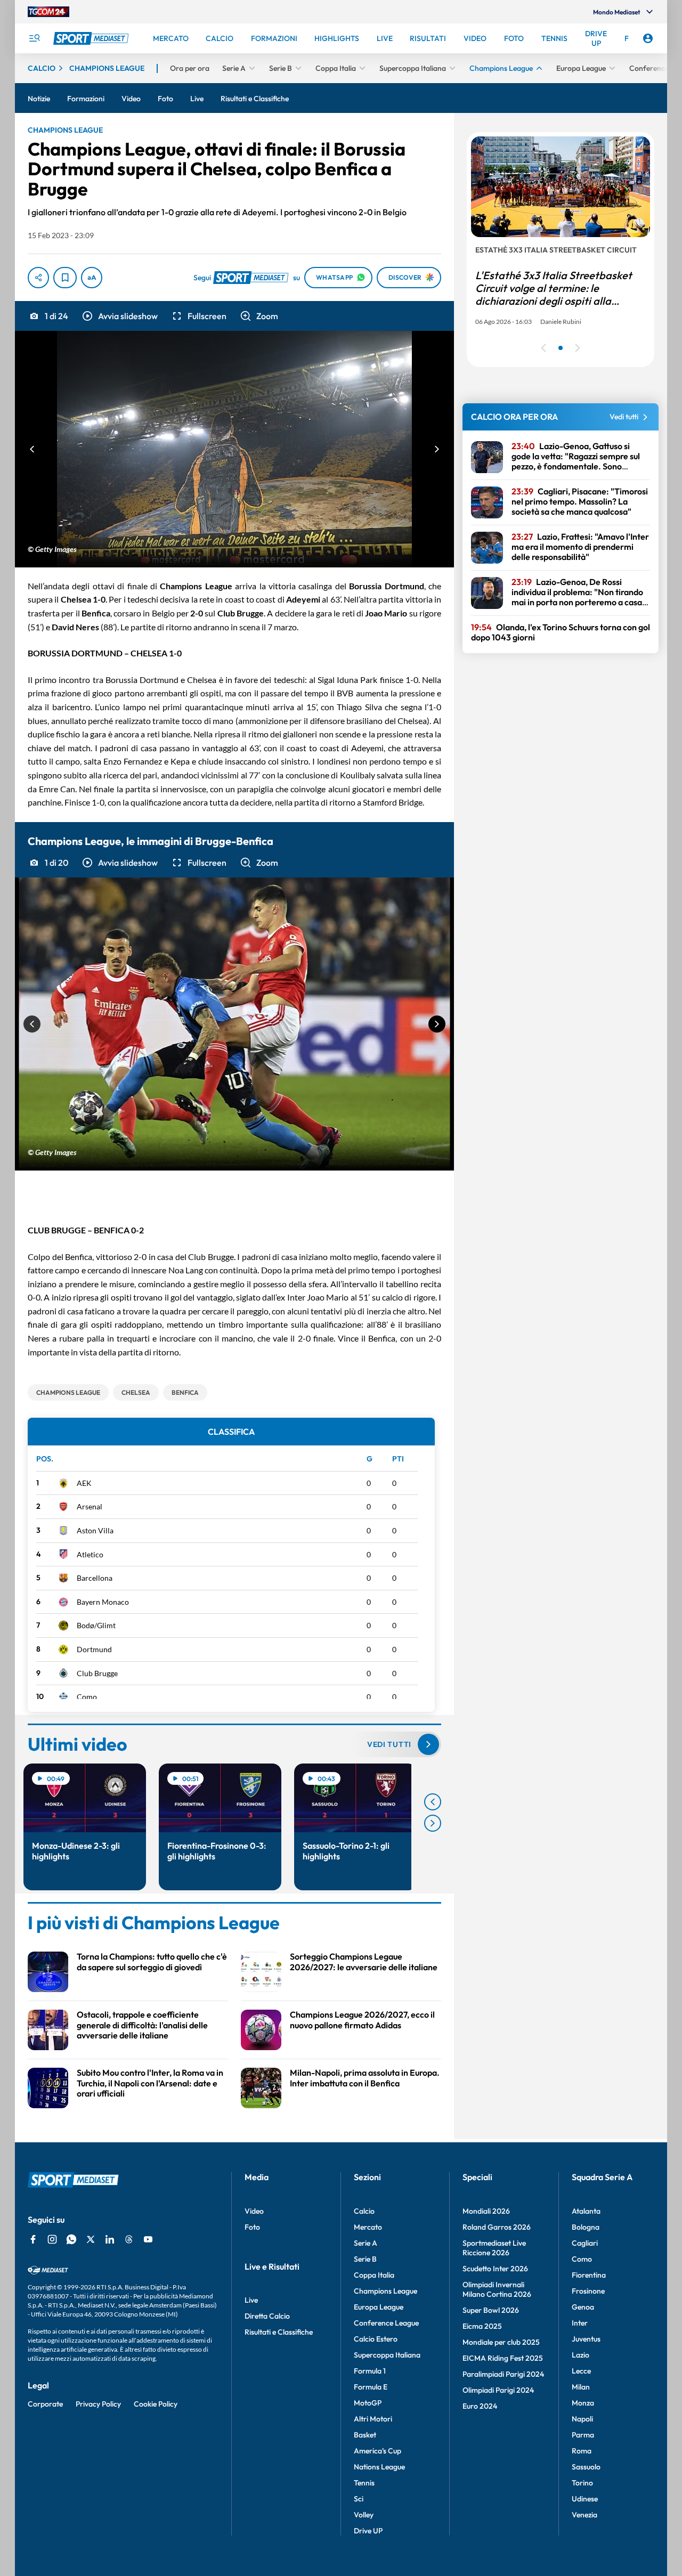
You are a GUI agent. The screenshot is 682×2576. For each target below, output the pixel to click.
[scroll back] (433, 1802)
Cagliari (585, 2243)
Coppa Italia (374, 2275)
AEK (84, 1483)
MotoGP (368, 2403)
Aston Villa (95, 1530)
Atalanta (586, 2211)
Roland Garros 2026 (497, 2227)
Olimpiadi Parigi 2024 (498, 2390)
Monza (583, 2403)
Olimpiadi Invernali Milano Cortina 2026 (497, 2289)
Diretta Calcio (267, 2316)
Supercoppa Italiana (387, 2355)
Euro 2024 (480, 2406)
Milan (581, 2387)
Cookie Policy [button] (156, 2404)
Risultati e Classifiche (279, 2332)
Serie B (365, 2259)
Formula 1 (370, 2371)
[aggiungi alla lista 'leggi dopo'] (65, 278)
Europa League (379, 2307)
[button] (119, 316)
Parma (583, 2435)
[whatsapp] (71, 2239)
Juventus (586, 2339)
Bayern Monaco (103, 1602)
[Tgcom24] (48, 12)
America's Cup (377, 2451)
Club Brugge (97, 1673)
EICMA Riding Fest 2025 (503, 2358)
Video (254, 2211)
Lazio (580, 2355)
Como (87, 1697)
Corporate (45, 2404)
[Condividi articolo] (38, 278)
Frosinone (588, 2291)
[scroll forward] (433, 1823)
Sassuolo (586, 2467)
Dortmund (94, 1649)
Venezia (584, 2515)
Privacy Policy (98, 2404)
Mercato (368, 2227)
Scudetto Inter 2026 (495, 2269)
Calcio (364, 2211)
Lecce (581, 2371)
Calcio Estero (376, 2339)
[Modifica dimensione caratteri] (92, 278)
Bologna (586, 2227)
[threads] (129, 2239)
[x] (91, 2239)
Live (251, 2300)
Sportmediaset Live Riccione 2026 (494, 2248)
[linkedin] (110, 2239)
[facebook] (33, 2239)
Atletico (90, 1554)
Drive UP (368, 2531)
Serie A (366, 2243)
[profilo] (648, 38)
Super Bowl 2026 (491, 2310)
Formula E (371, 2387)
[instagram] (52, 2239)
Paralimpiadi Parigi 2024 (503, 2374)
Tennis (364, 2483)
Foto (252, 2227)
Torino (582, 2483)
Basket (365, 2435)
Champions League (385, 2291)
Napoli (582, 2419)
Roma (582, 2451)
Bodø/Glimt (96, 1625)
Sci (359, 2499)
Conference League (386, 2323)
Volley (364, 2515)
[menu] (34, 38)
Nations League (379, 2467)
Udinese (585, 2499)
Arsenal (90, 1506)
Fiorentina (589, 2275)
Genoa (583, 2307)
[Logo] (92, 38)
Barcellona (95, 1578)
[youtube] (148, 2239)
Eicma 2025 (482, 2326)
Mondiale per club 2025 (501, 2342)
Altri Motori (373, 2419)
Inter (580, 2323)
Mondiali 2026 (486, 2211)
